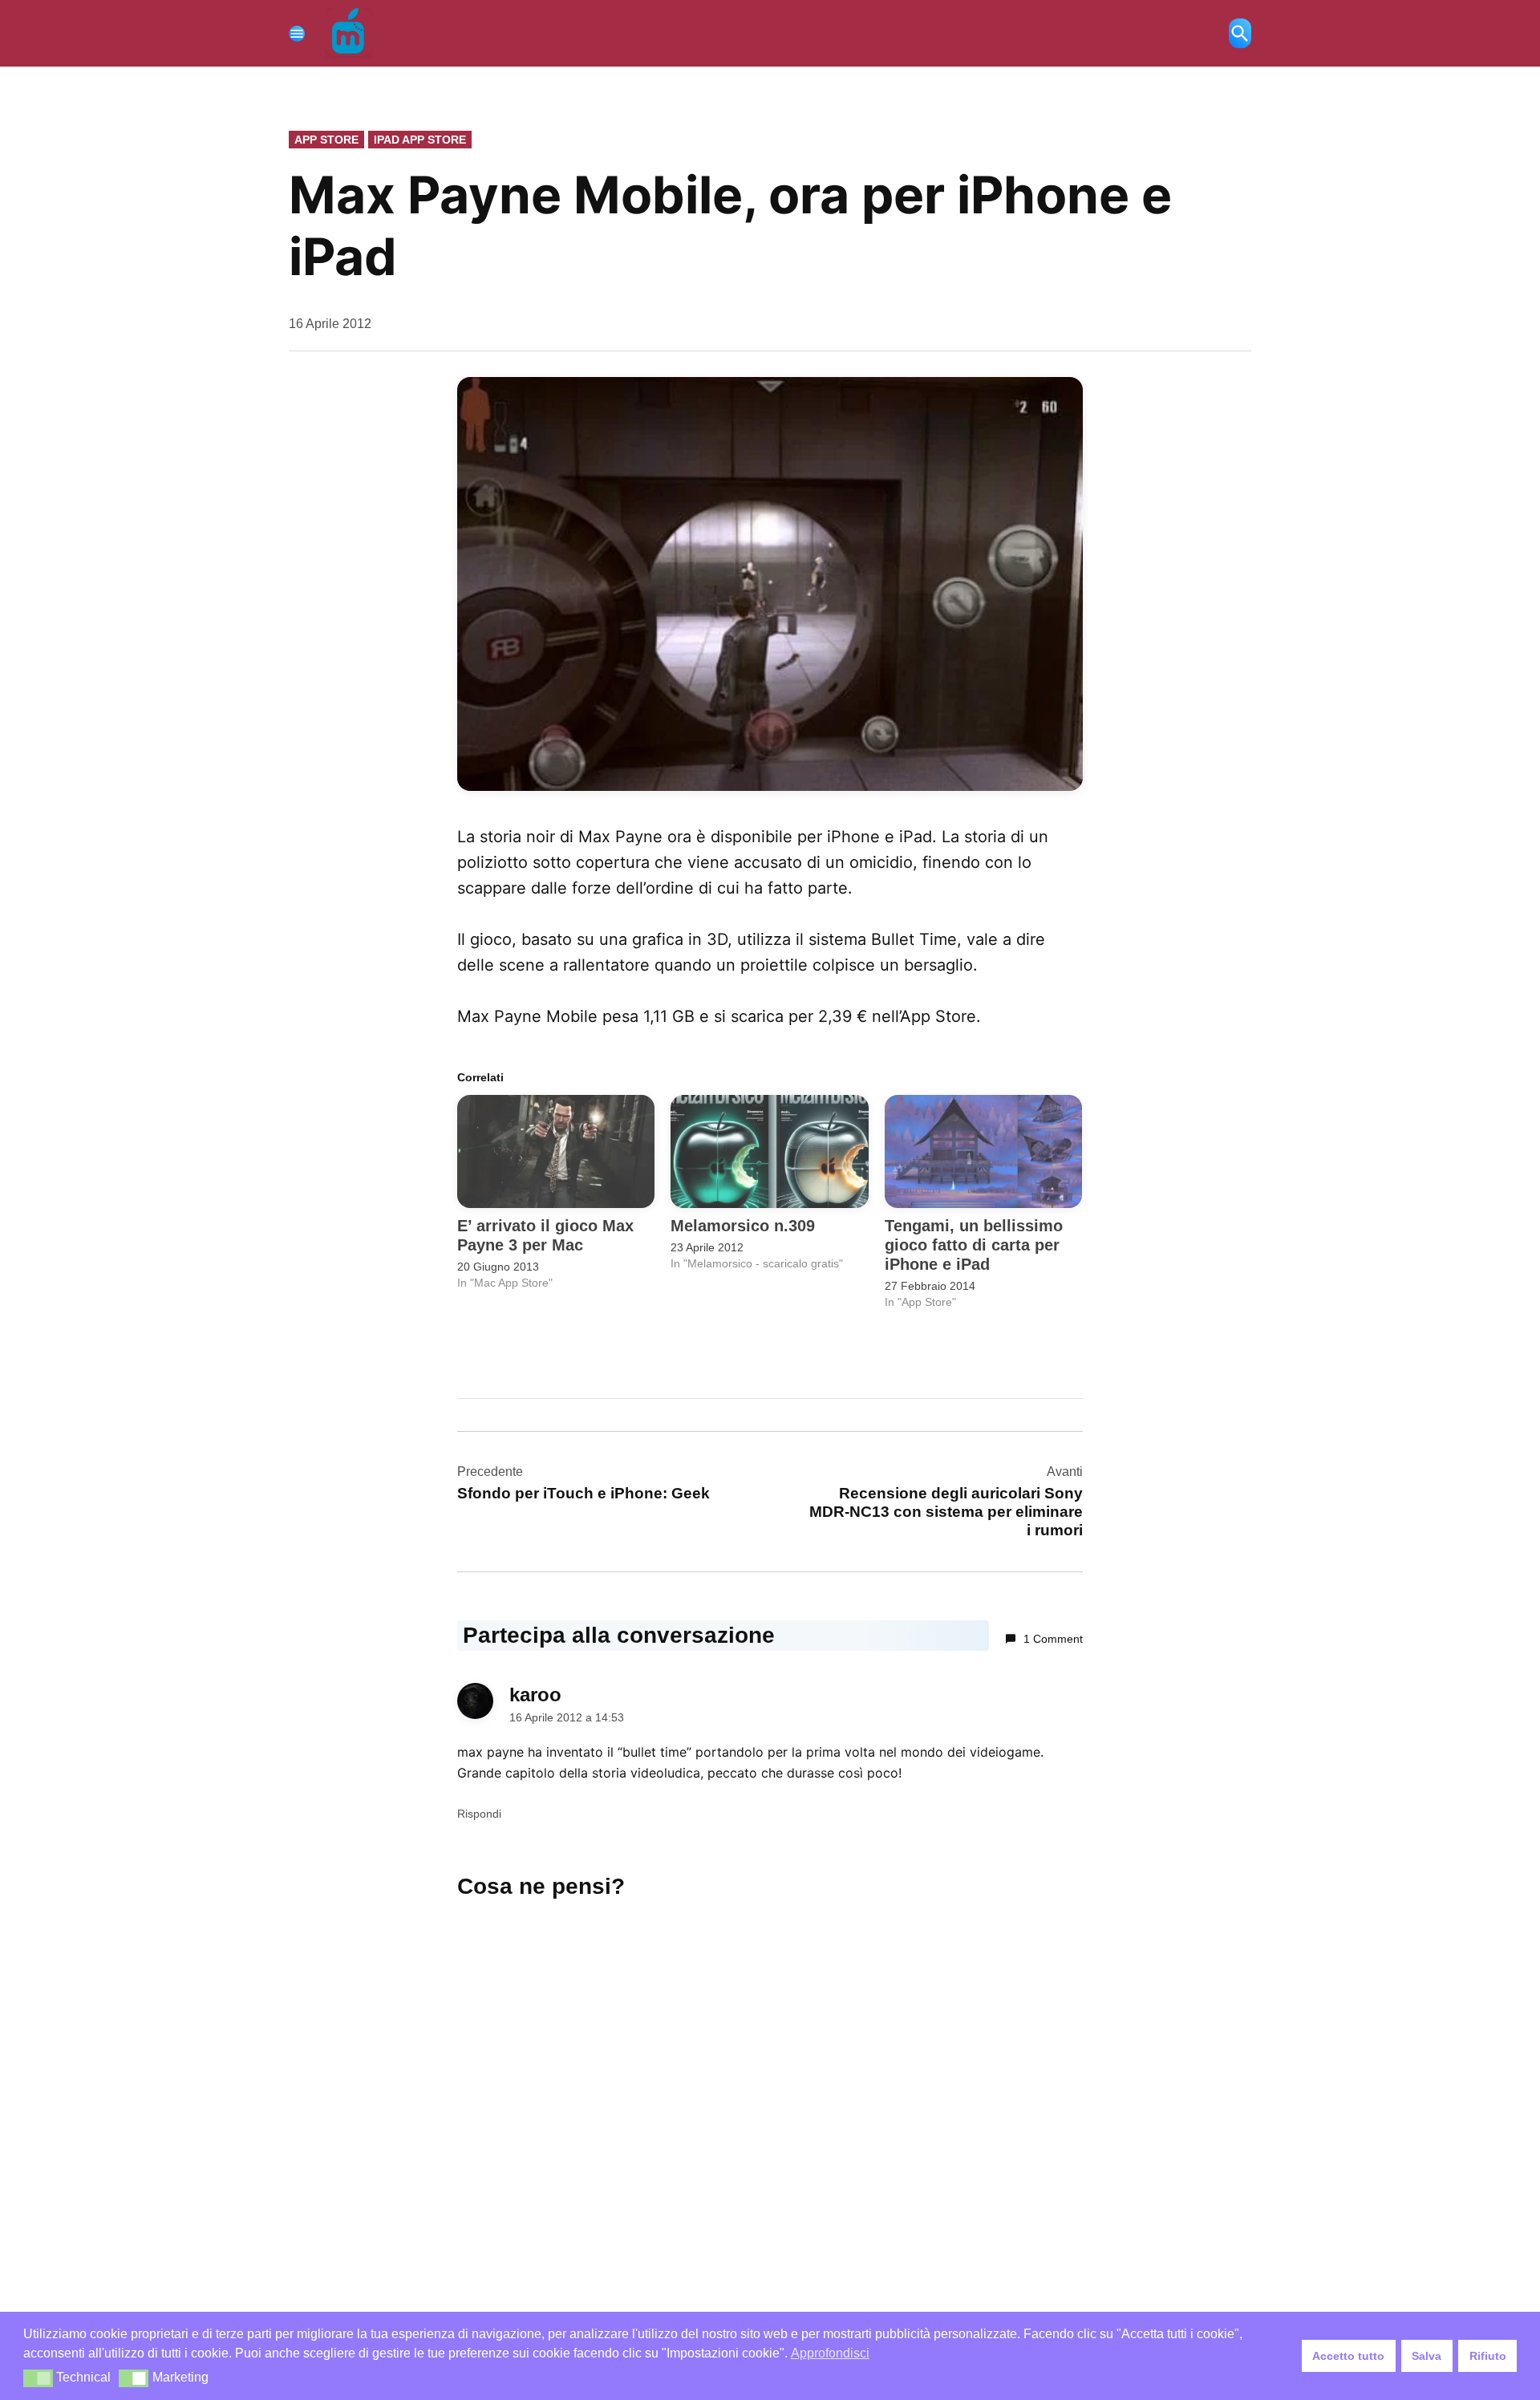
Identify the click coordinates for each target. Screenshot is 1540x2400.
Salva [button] (1427, 2356)
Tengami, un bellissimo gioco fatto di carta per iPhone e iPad (974, 1245)
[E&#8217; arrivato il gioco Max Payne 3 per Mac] (556, 1151)
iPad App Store (420, 140)
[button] (38, 2378)
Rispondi (479, 1814)
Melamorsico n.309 (743, 1226)
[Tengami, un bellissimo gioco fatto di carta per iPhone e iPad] (983, 1151)
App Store (326, 140)
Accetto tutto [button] (1348, 2356)
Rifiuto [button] (1488, 2356)
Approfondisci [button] (830, 2353)
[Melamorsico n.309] (769, 1151)
